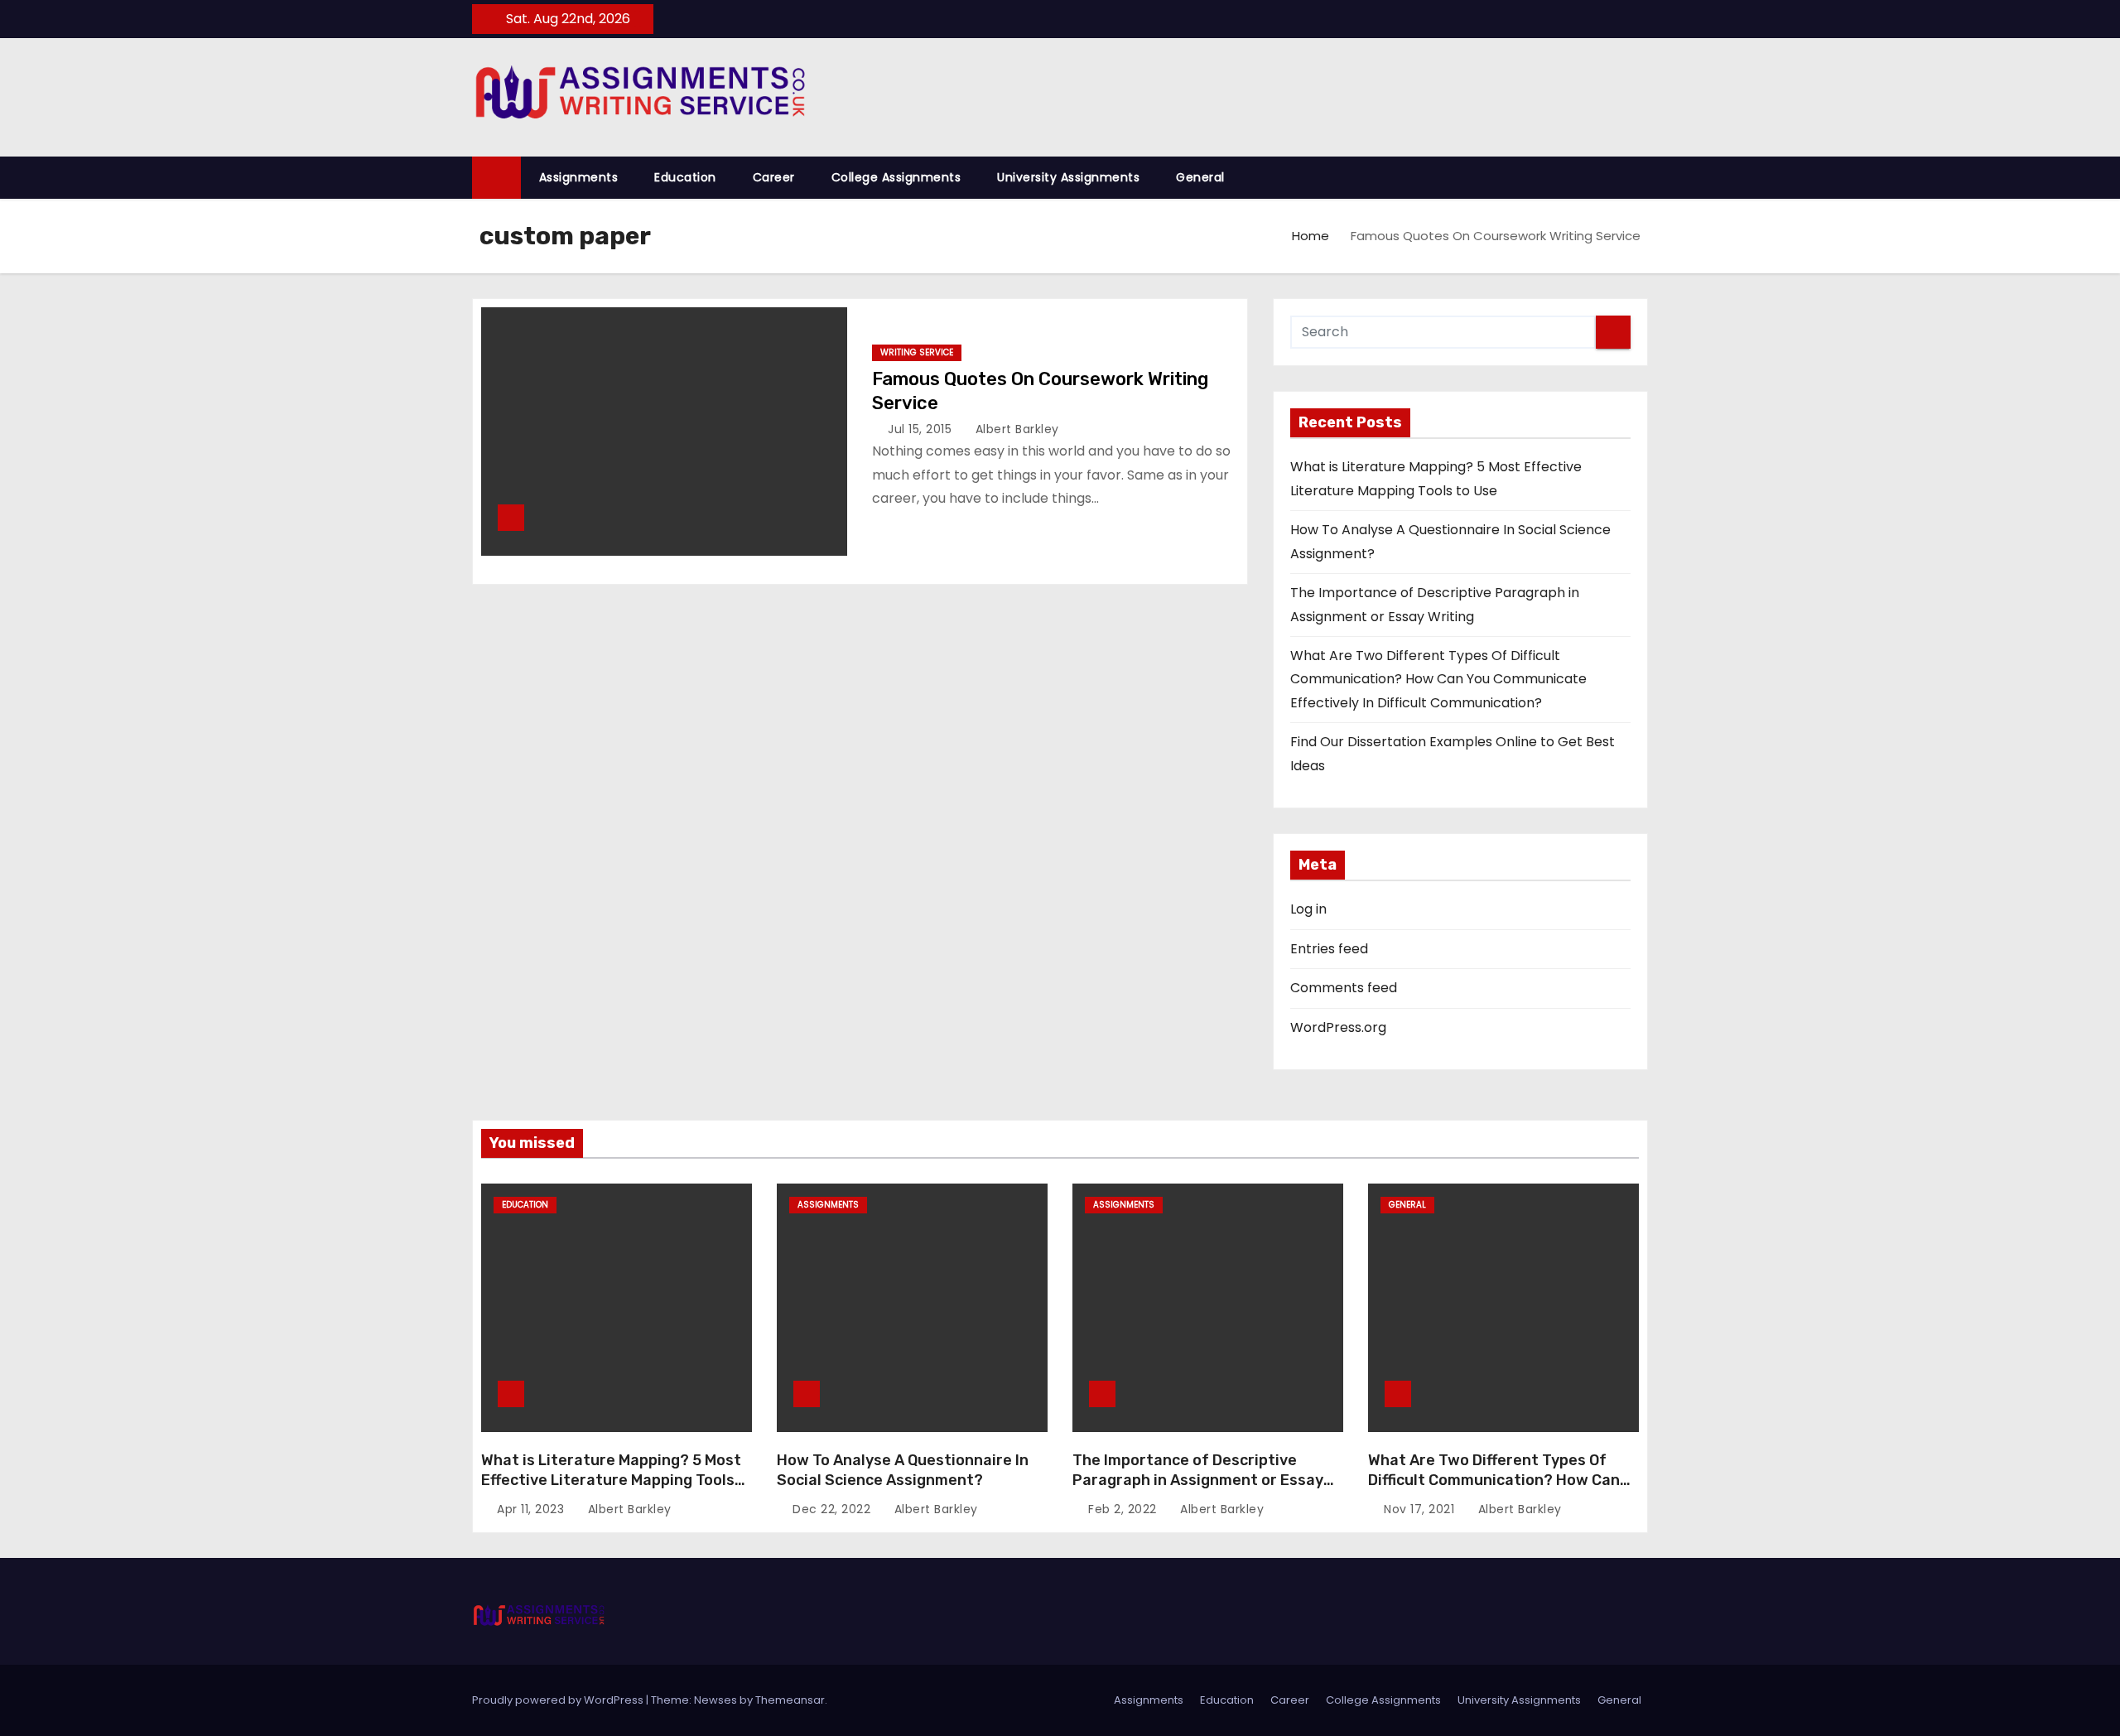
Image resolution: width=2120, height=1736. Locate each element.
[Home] (496, 178)
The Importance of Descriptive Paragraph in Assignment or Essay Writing (1198, 1480)
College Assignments (896, 177)
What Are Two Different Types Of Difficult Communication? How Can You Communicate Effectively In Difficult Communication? (1438, 679)
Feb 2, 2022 (1124, 1509)
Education (685, 177)
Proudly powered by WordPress (559, 1700)
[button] (1643, 177)
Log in (1308, 909)
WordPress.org (1338, 1027)
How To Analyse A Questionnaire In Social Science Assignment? (903, 1470)
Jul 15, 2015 (922, 429)
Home (1311, 236)
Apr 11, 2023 (532, 1509)
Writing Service (917, 352)
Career (774, 177)
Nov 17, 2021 (1421, 1509)
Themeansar (790, 1700)
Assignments (579, 177)
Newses (715, 1700)
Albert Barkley (1015, 429)
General (1200, 177)
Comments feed (1344, 988)
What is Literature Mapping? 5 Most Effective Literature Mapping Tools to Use (611, 1480)
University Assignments (1068, 177)
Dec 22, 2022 (834, 1509)
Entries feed (1329, 949)
